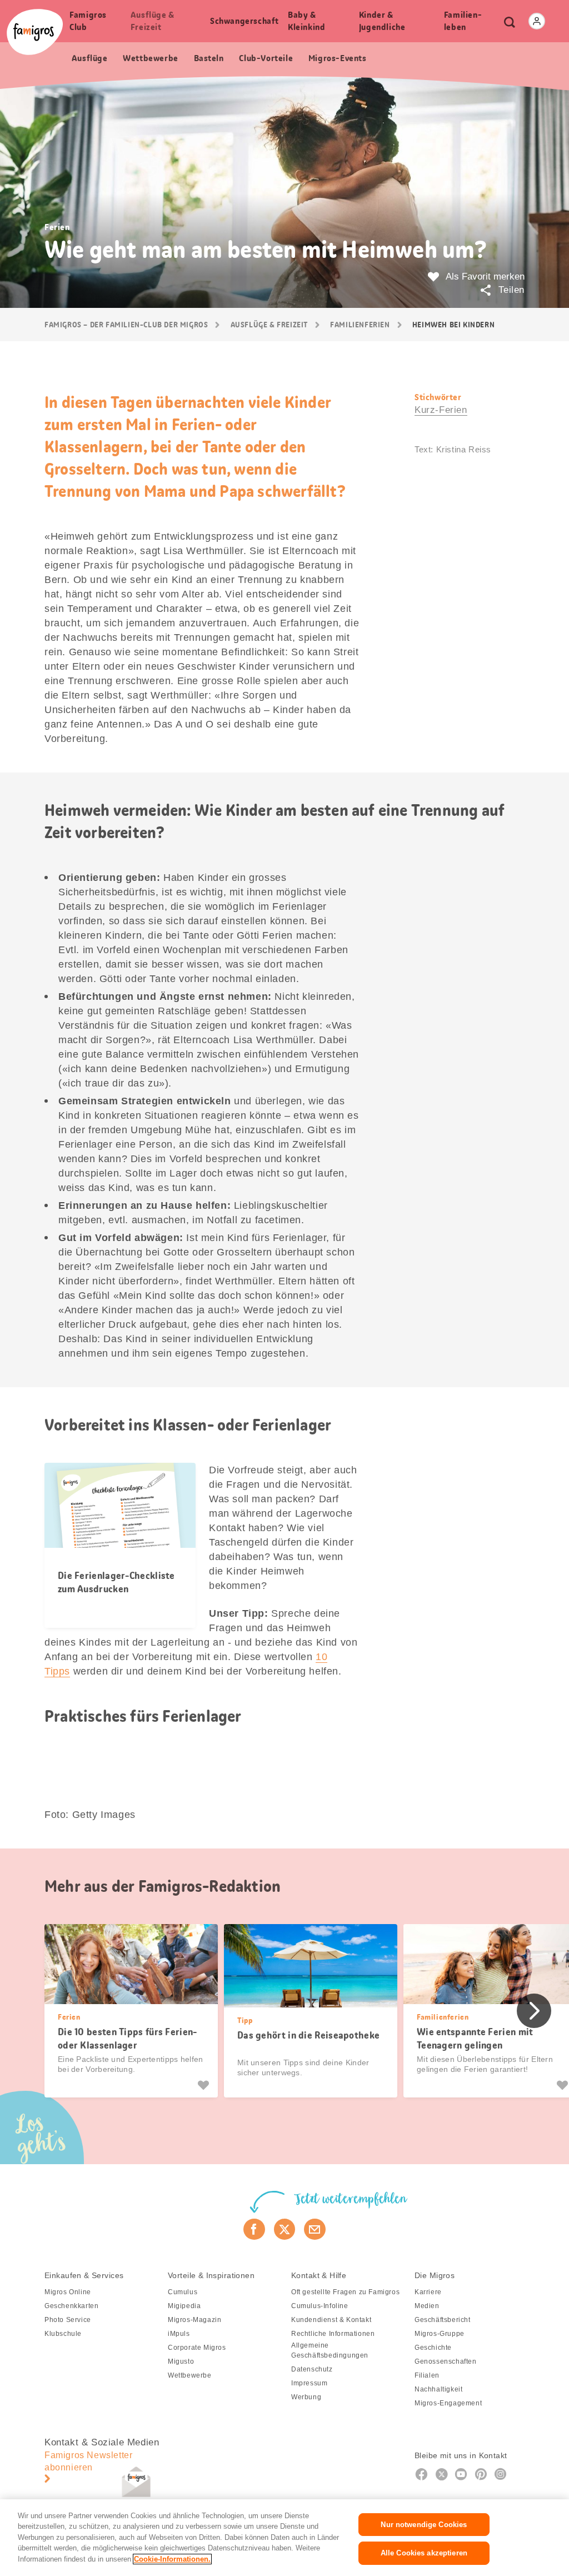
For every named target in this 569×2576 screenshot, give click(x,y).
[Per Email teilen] (315, 2229)
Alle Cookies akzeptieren (424, 2553)
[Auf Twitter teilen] (285, 2229)
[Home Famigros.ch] (35, 32)
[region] (284, 2538)
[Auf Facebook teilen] (254, 2229)
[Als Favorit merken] (205, 2085)
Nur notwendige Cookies (424, 2525)
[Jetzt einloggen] (537, 21)
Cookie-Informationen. (172, 2559)
